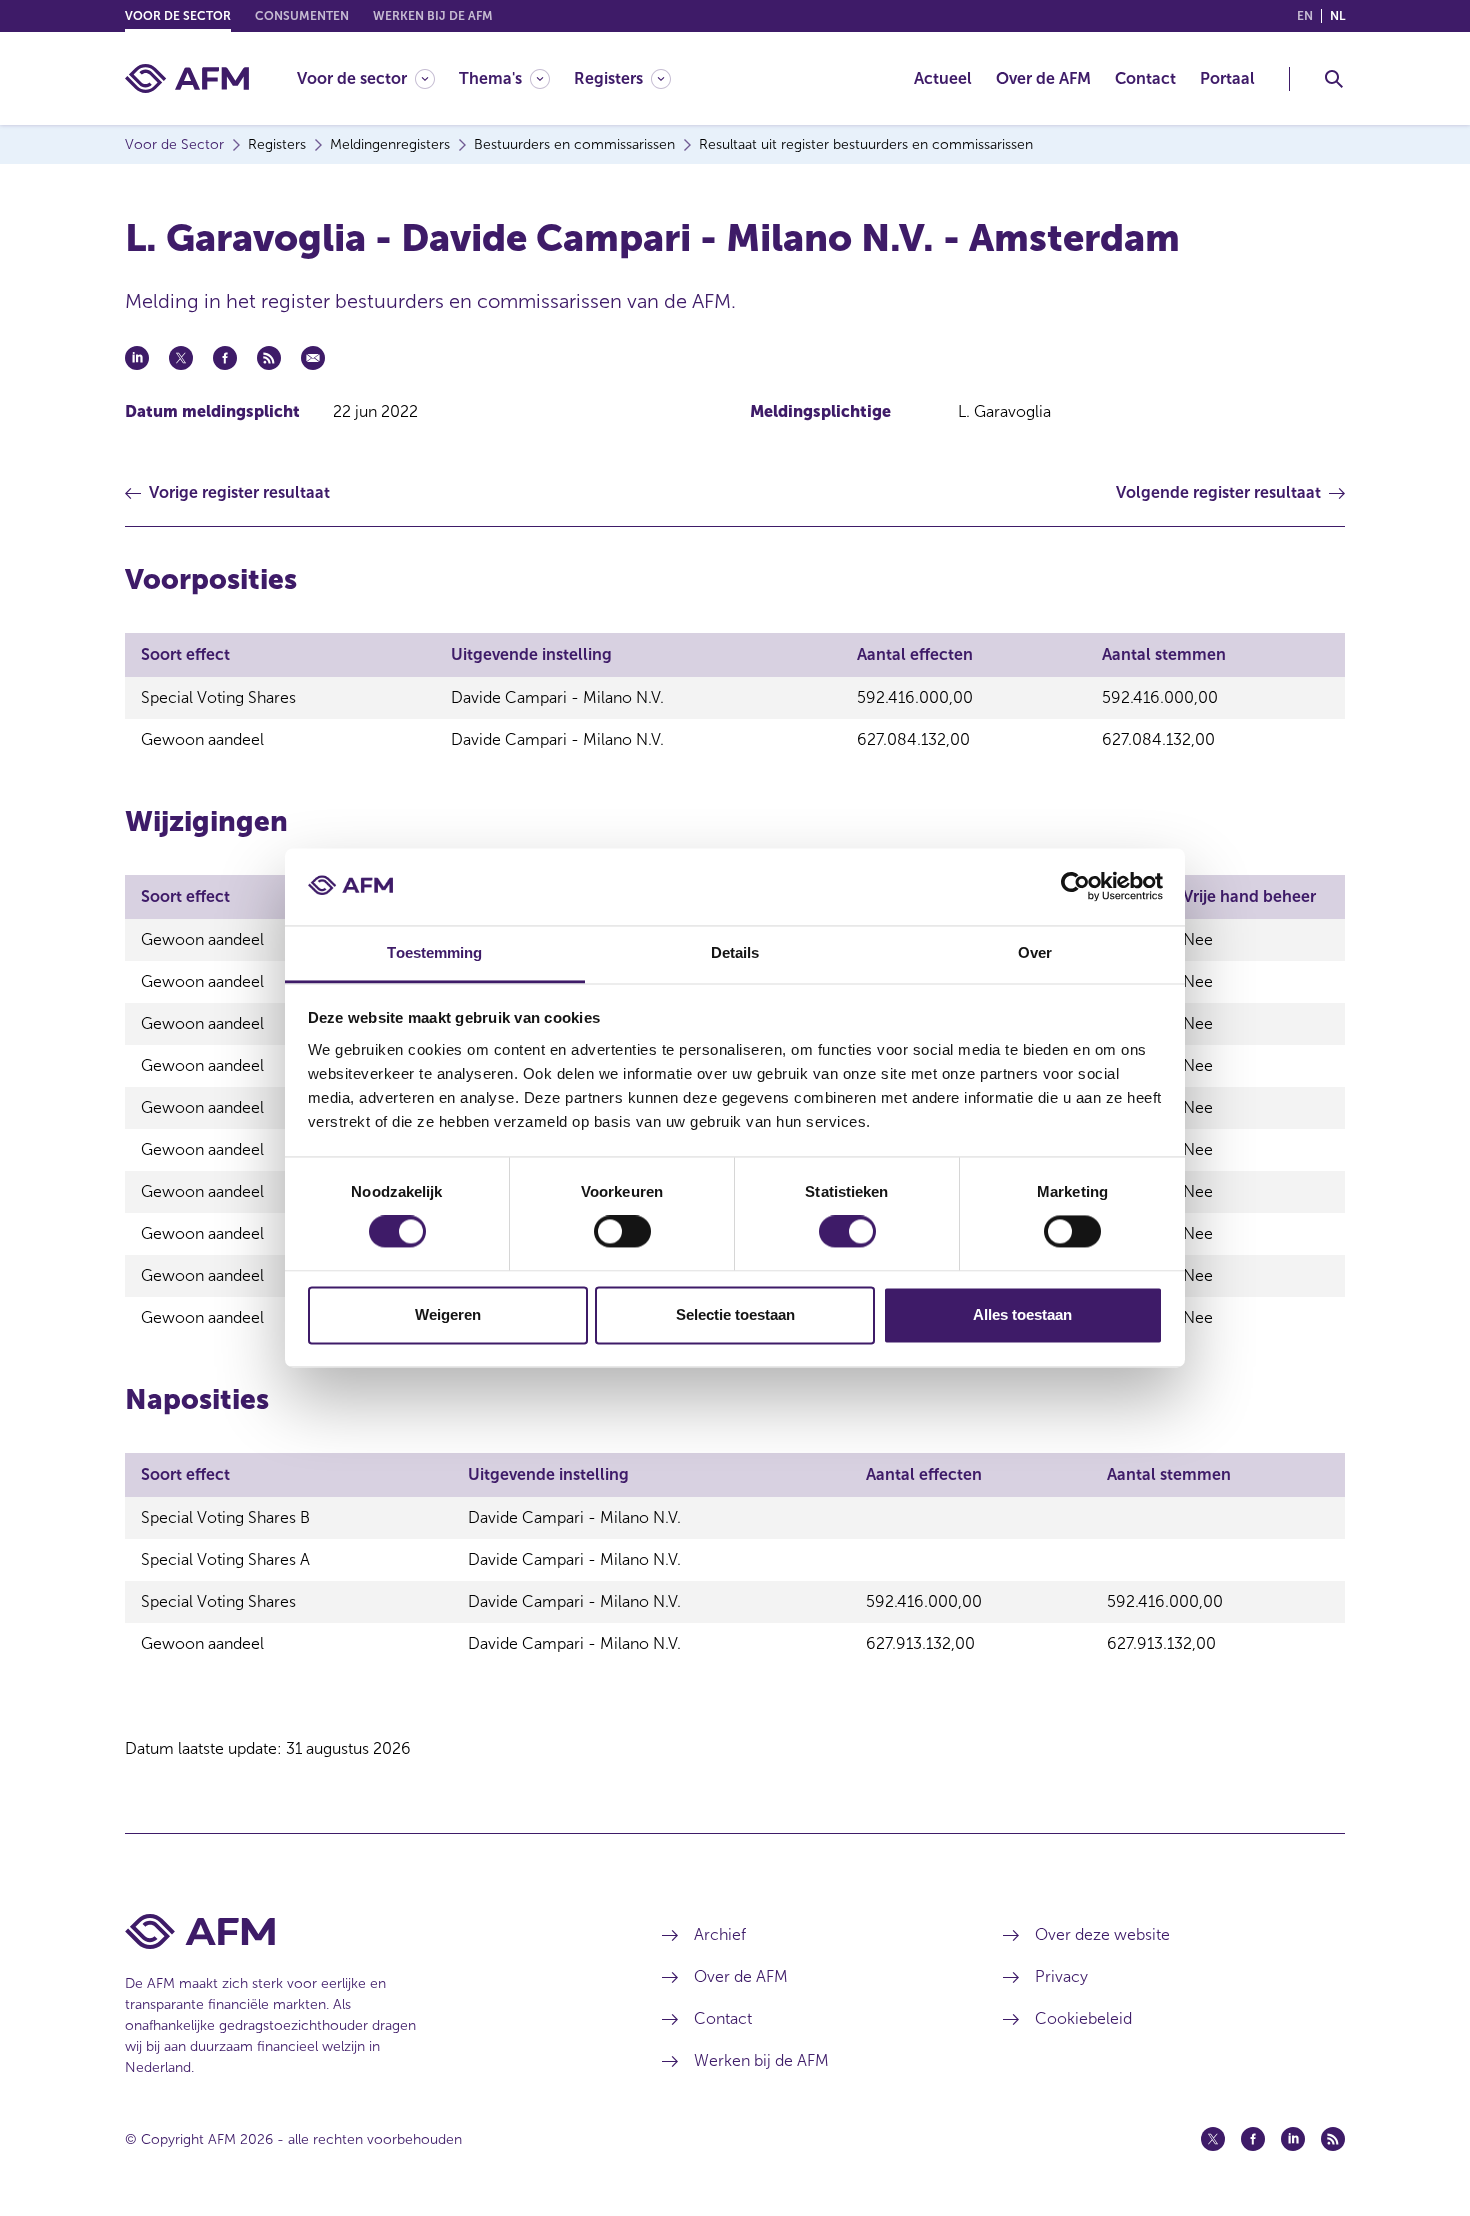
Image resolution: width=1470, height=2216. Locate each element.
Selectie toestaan (735, 1314)
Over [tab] (1035, 952)
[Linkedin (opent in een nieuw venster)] (1293, 2139)
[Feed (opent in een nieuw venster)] (1333, 2139)
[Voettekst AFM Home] (363, 1931)
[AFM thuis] (187, 78)
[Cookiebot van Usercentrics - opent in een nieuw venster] (1075, 887)
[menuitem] (378, 78)
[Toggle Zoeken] (1334, 79)
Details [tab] (735, 952)
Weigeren (448, 1314)
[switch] (622, 1232)
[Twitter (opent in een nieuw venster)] (1213, 2139)
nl (1337, 16)
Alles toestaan (1022, 1314)
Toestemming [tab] (434, 952)
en (1305, 16)
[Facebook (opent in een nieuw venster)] (1253, 2139)
